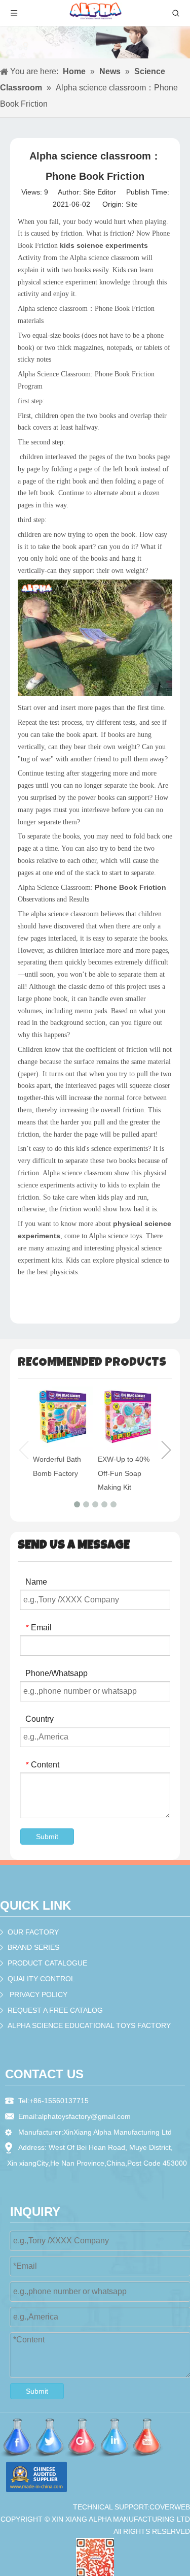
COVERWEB (170, 2507)
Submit (47, 1837)
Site (132, 204)
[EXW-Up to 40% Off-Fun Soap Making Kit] (128, 1418)
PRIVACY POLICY (39, 1994)
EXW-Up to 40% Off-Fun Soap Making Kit (124, 1473)
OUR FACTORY (33, 1932)
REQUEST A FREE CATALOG (55, 2010)
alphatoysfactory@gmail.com (84, 2116)
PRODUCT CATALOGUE (47, 1963)
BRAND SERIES (33, 1947)
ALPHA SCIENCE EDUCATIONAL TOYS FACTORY (89, 2025)
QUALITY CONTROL (41, 1979)
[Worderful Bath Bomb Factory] (63, 1418)
